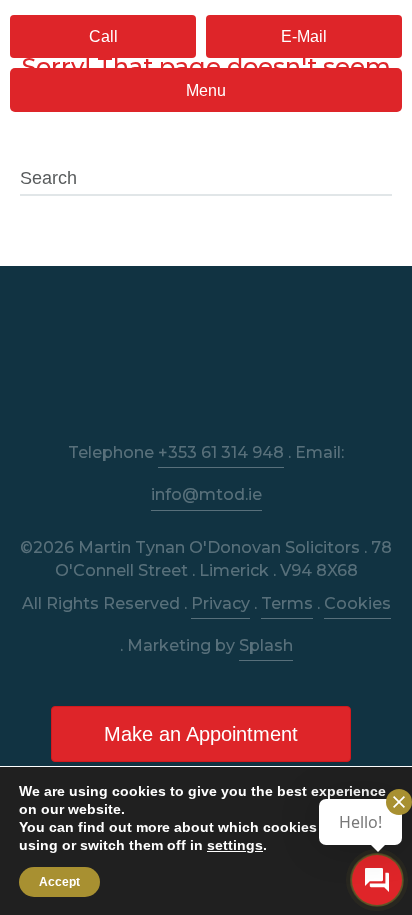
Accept (59, 882)
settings (235, 845)
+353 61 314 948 (221, 452)
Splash (266, 645)
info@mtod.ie (206, 494)
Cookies (357, 603)
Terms (287, 603)
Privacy (220, 603)
